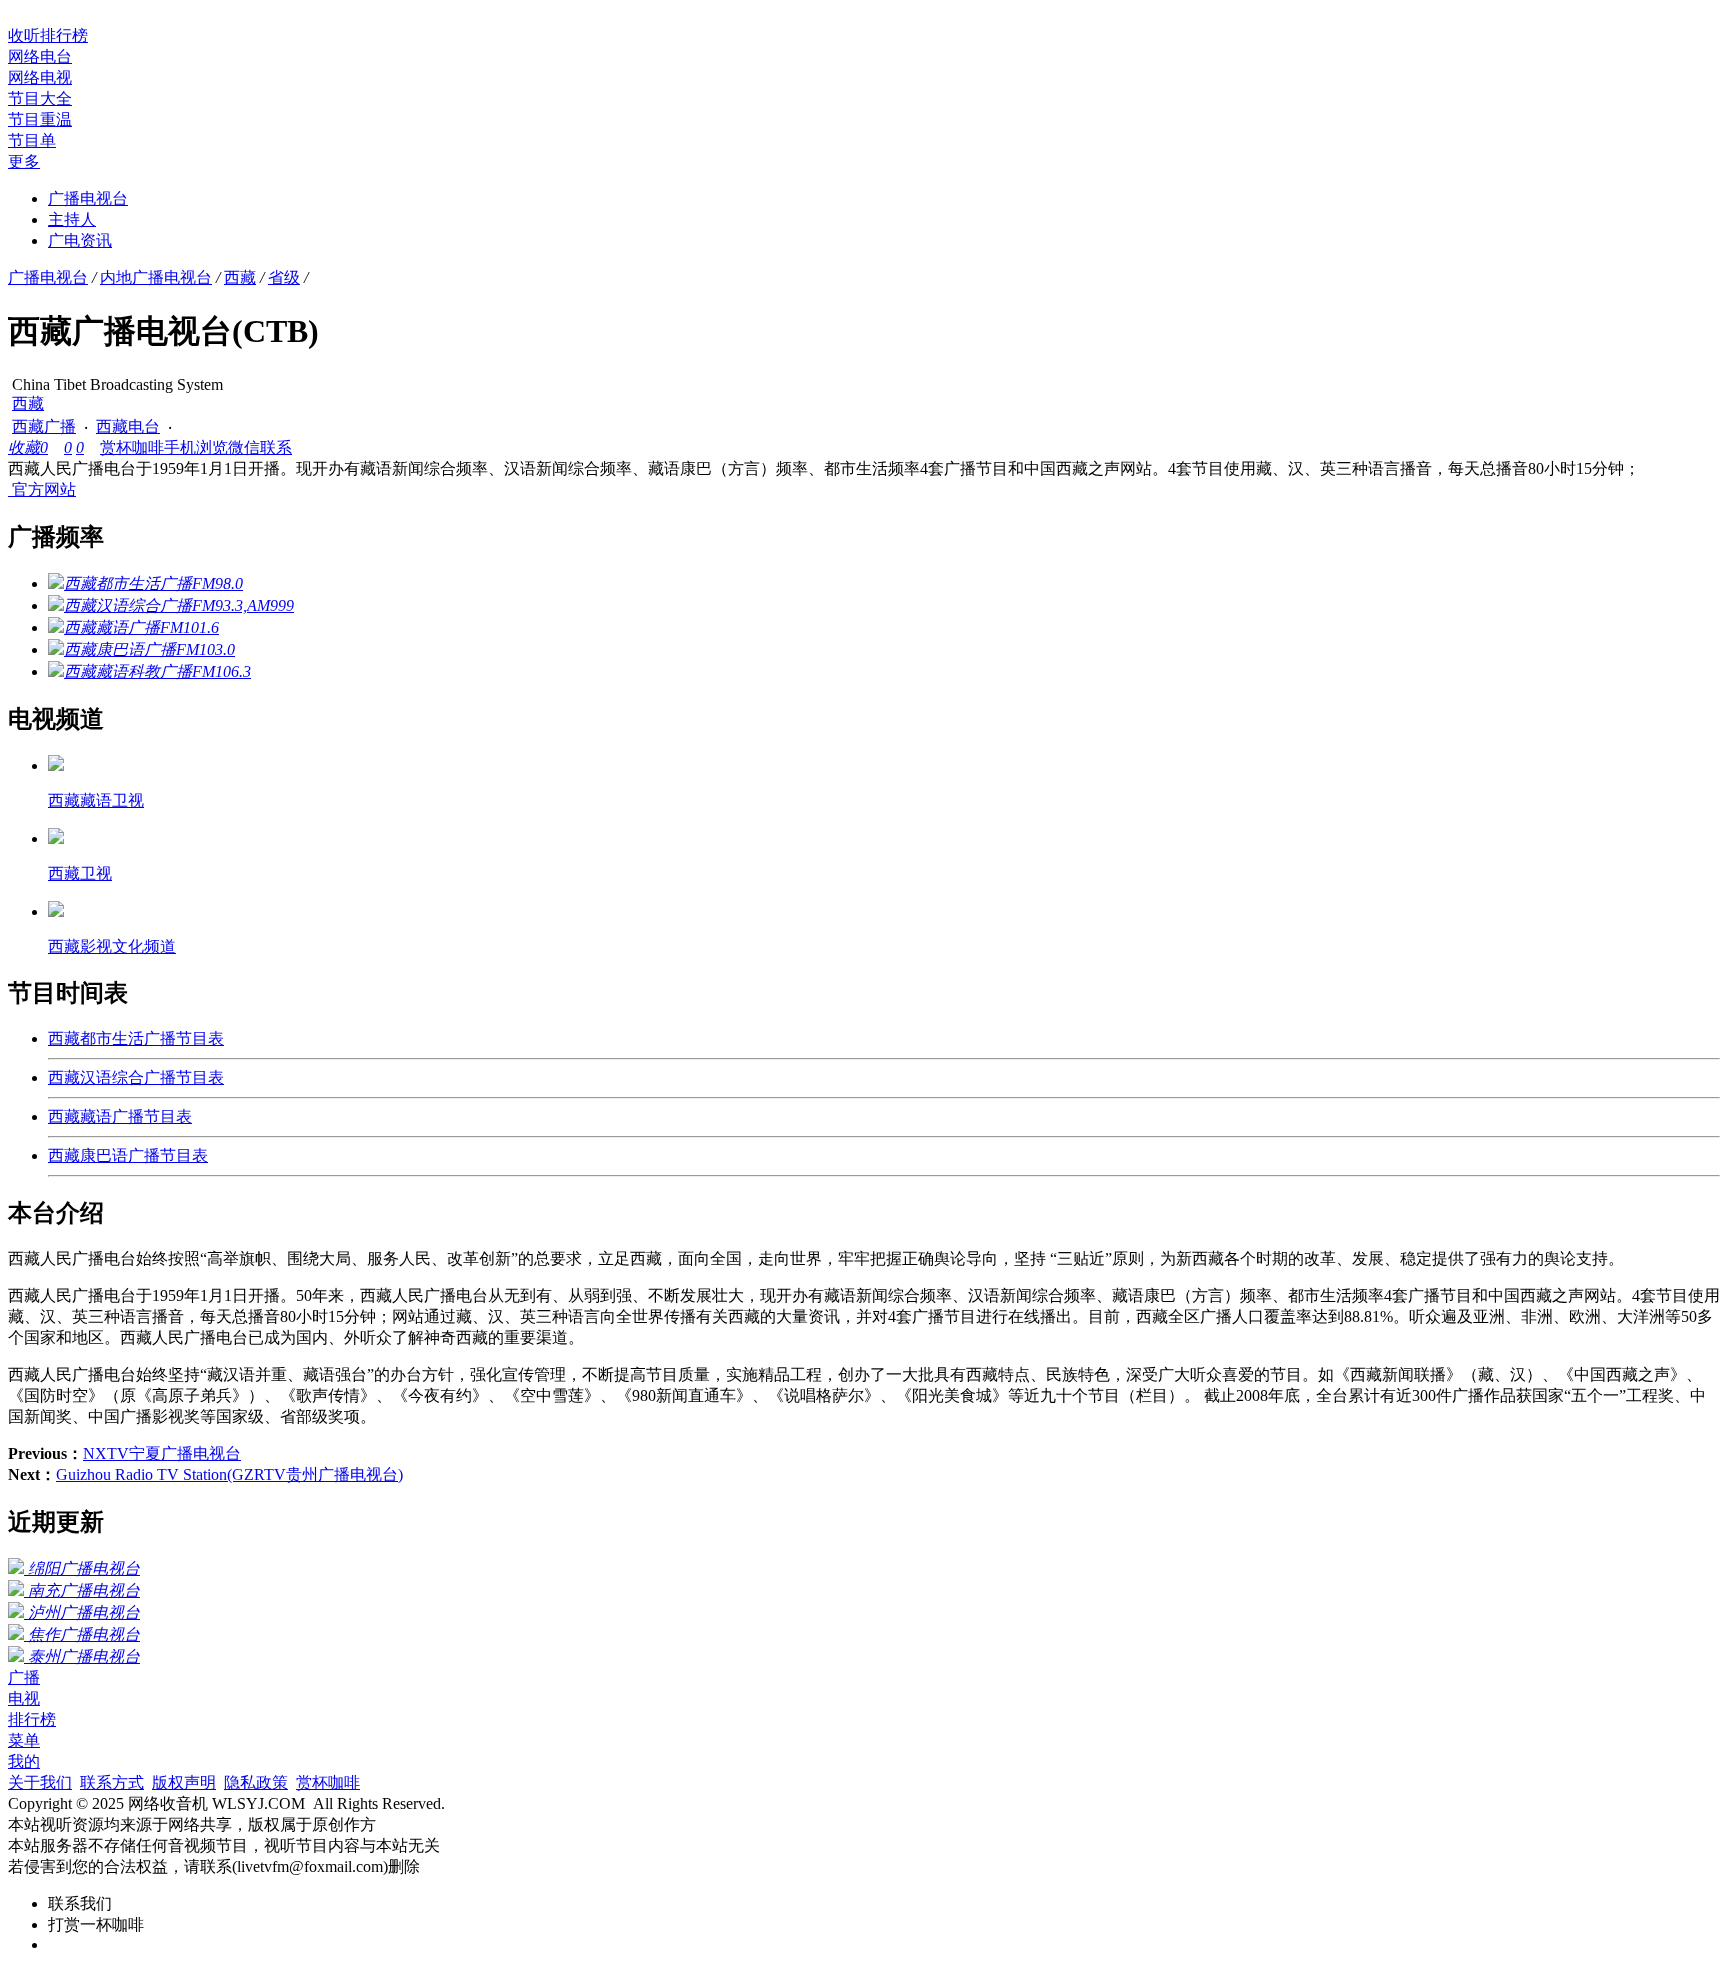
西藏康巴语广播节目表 (128, 1155)
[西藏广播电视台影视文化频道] (56, 911)
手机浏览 (196, 447)
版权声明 (184, 1782)
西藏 (240, 277)
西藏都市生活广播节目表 (136, 1038)
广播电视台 (88, 198)
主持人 (72, 219)
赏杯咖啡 (132, 447)
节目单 (32, 140)
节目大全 (40, 98)
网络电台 (40, 56)
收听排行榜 (48, 35)
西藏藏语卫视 (96, 800)
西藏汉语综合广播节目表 (136, 1077)
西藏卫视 (80, 873)
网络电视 (40, 77)
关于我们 (40, 1782)
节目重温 (40, 119)
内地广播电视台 (156, 277)
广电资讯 (80, 240)
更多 (24, 161)
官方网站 (42, 489)
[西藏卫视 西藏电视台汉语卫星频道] (56, 838)
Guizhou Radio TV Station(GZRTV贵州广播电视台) (229, 1474)
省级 (284, 277)
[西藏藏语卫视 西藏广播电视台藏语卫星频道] (56, 765)
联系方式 (112, 1782)
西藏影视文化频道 (112, 946)
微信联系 (260, 447)
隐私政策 (256, 1782)
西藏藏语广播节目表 (120, 1116)
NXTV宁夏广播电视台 (162, 1453)
